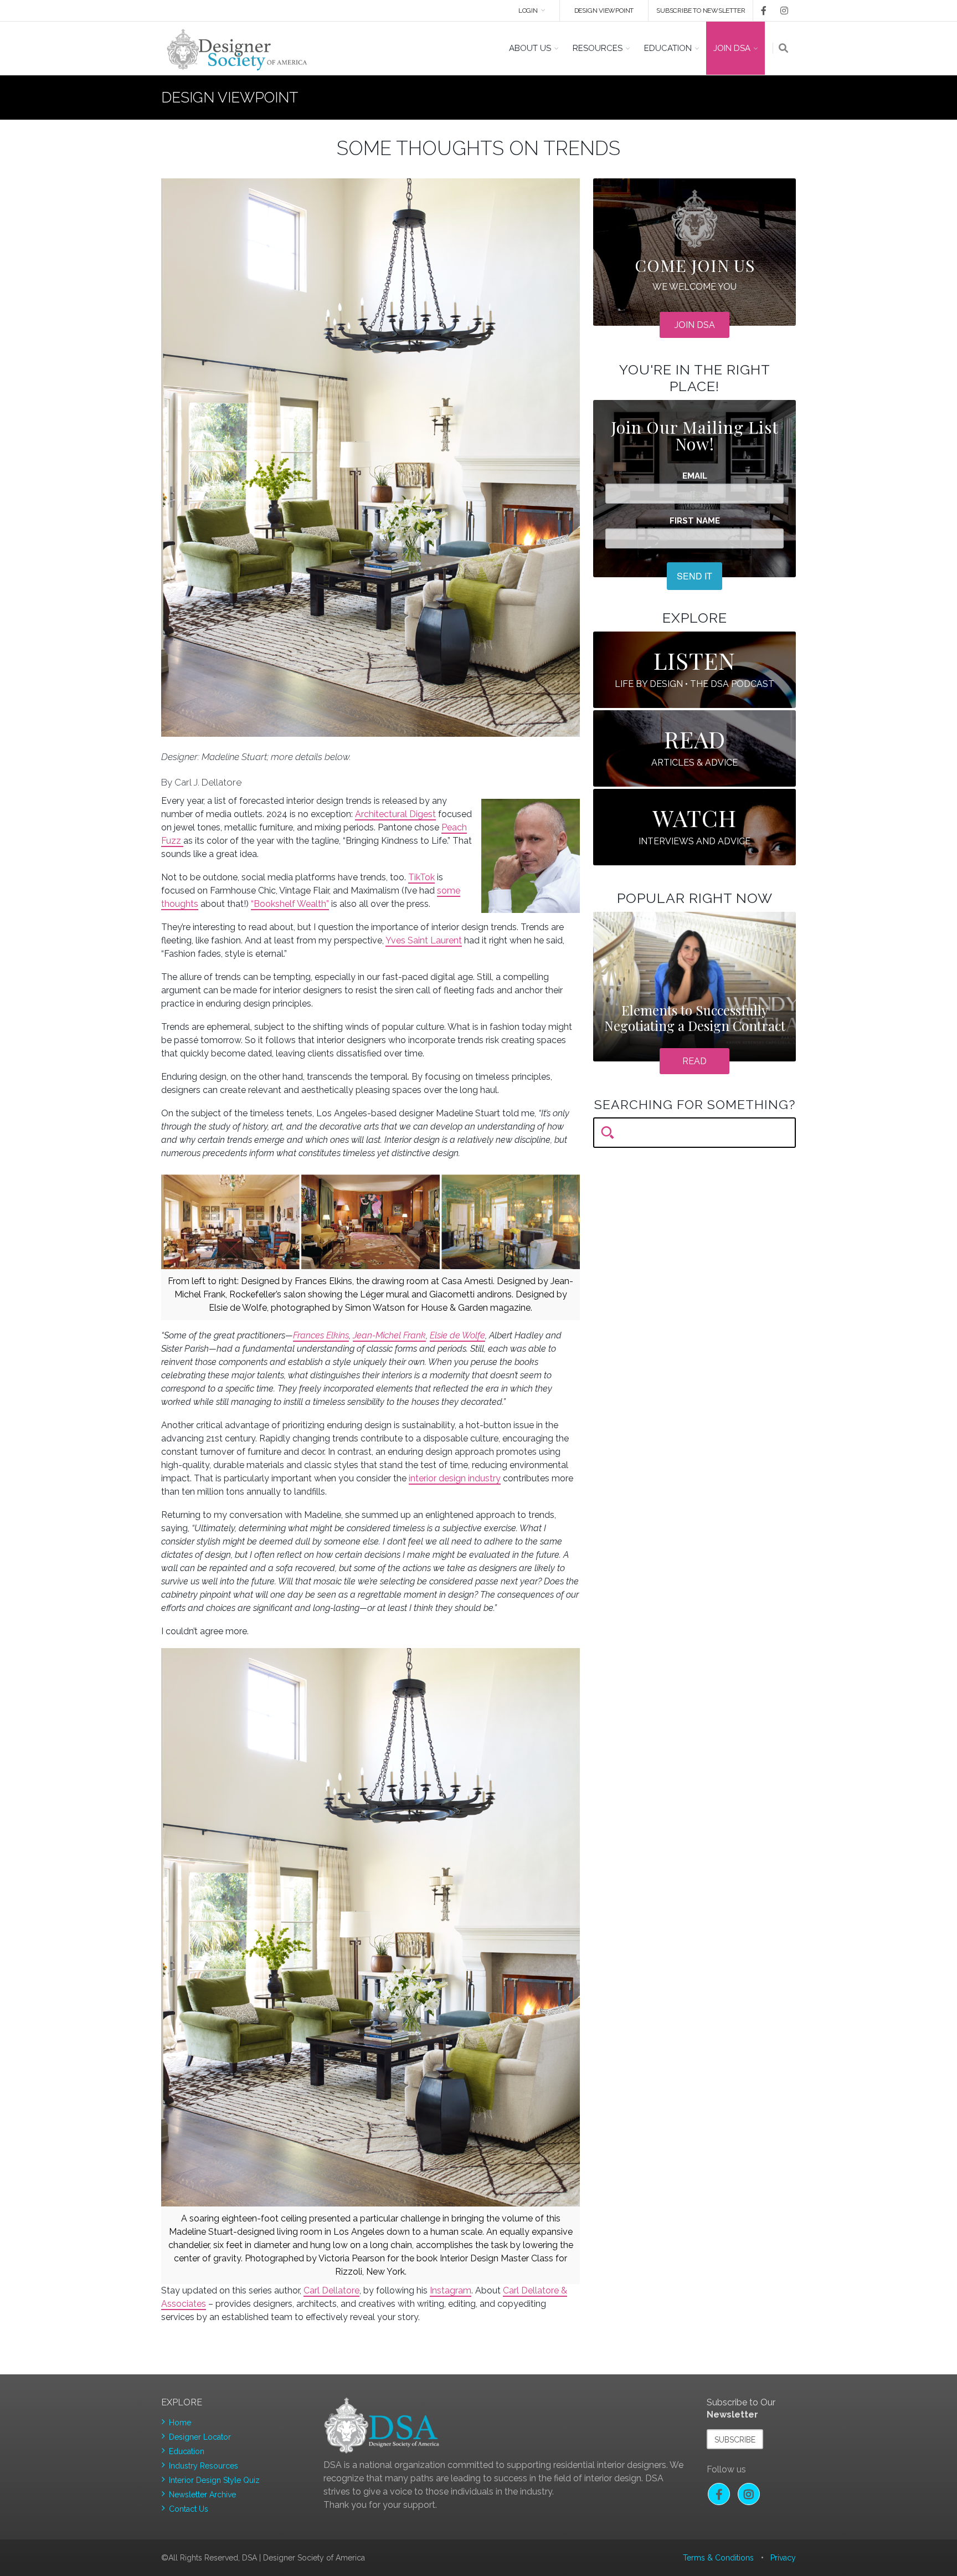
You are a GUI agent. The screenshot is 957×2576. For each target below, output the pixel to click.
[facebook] (760, 11)
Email (695, 476)
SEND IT (694, 576)
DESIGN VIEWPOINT (604, 11)
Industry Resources (204, 2466)
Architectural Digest (395, 814)
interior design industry (455, 1478)
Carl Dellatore (331, 2290)
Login (528, 11)
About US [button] (530, 48)
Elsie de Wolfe (457, 1335)
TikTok (421, 877)
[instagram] (782, 11)
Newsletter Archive (202, 2495)
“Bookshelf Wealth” (290, 904)
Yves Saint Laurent (424, 940)
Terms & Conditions (718, 2558)
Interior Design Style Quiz (214, 2480)
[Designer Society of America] (237, 48)
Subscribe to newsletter (701, 11)
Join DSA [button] (732, 48)
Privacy (783, 2558)
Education (187, 2451)
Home (180, 2423)
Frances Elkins (321, 1335)
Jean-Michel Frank (389, 1335)
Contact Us (189, 2509)
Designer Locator (200, 2437)
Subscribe (735, 2440)
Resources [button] (598, 48)
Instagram (451, 2290)
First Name (695, 521)
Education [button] (668, 48)
